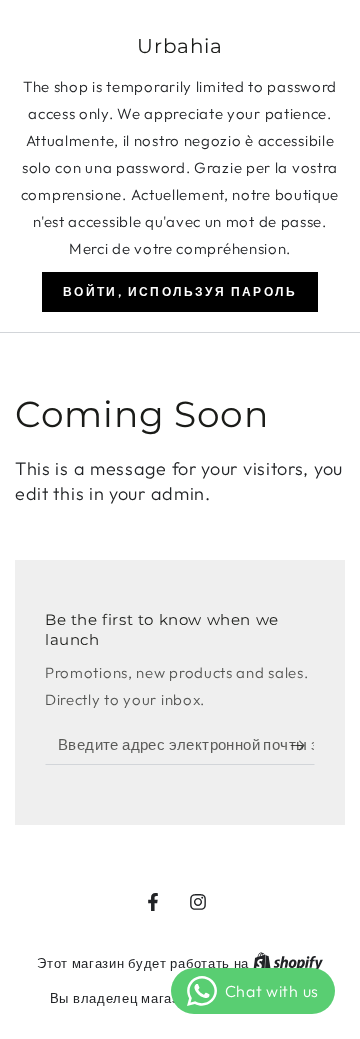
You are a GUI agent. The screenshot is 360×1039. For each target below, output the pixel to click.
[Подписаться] (302, 745)
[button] (180, 292)
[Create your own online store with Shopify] (288, 963)
